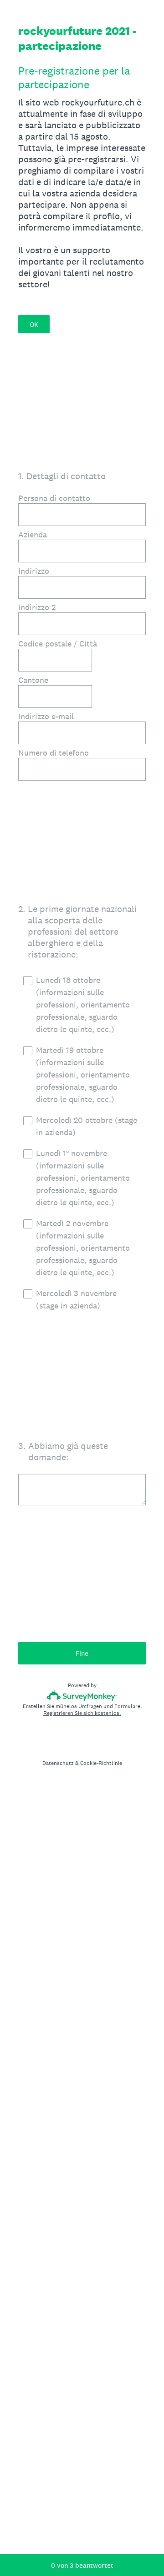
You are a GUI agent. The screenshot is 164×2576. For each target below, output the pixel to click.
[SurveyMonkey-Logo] (82, 1696)
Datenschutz (58, 1763)
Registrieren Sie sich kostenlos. (82, 1713)
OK (34, 324)
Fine (82, 1653)
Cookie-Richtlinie (101, 1763)
